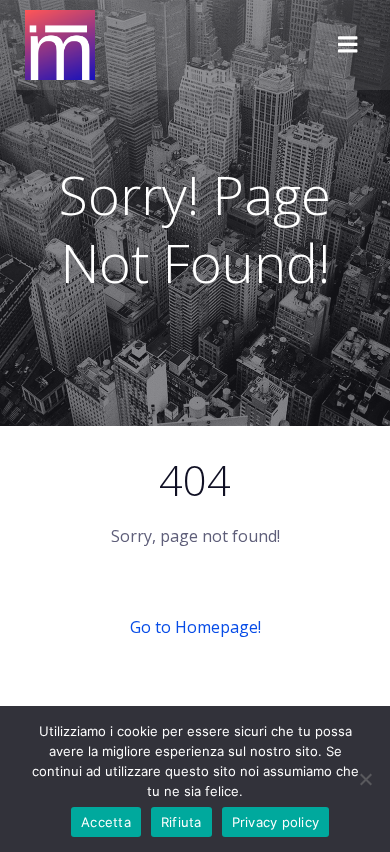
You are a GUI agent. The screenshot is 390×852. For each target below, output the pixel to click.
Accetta (106, 822)
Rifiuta (181, 822)
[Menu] (348, 45)
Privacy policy (276, 822)
